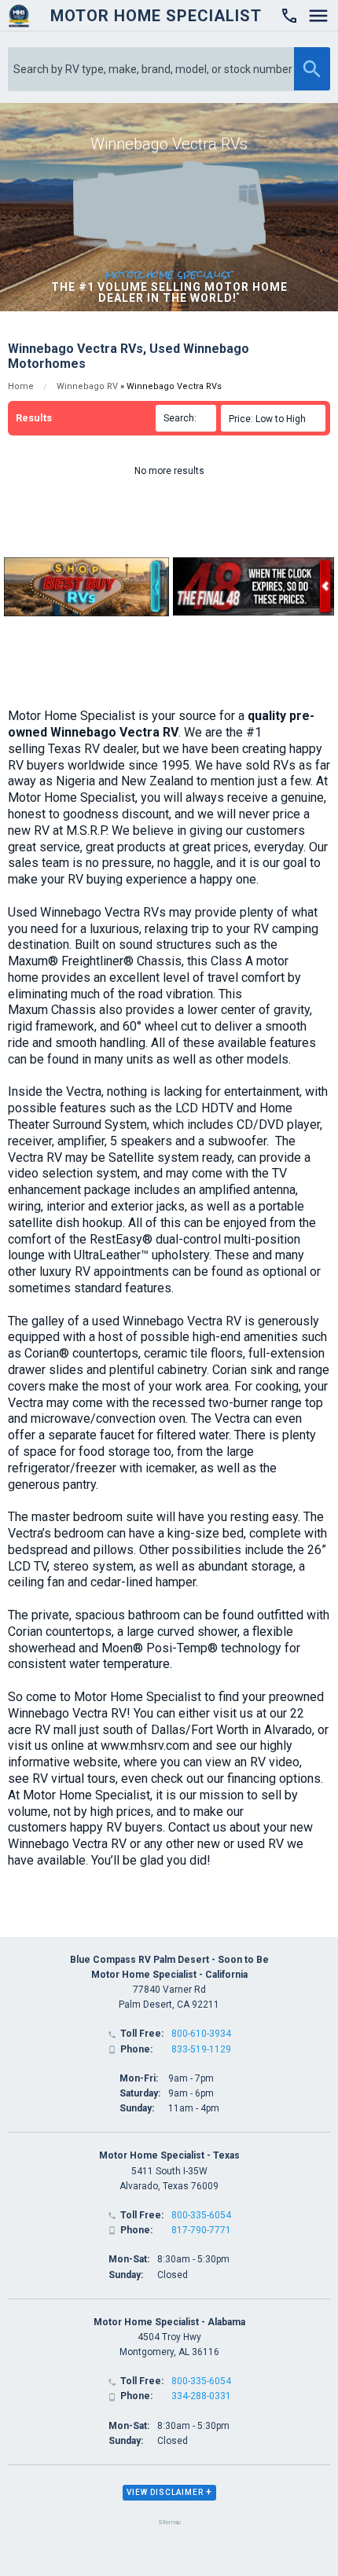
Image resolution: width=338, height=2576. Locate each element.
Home (21, 386)
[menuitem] (276, 418)
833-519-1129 (201, 2049)
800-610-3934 (201, 2034)
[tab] (169, 2493)
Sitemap (169, 2522)
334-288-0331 (201, 2396)
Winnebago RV (87, 386)
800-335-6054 (201, 2215)
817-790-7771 (201, 2230)
